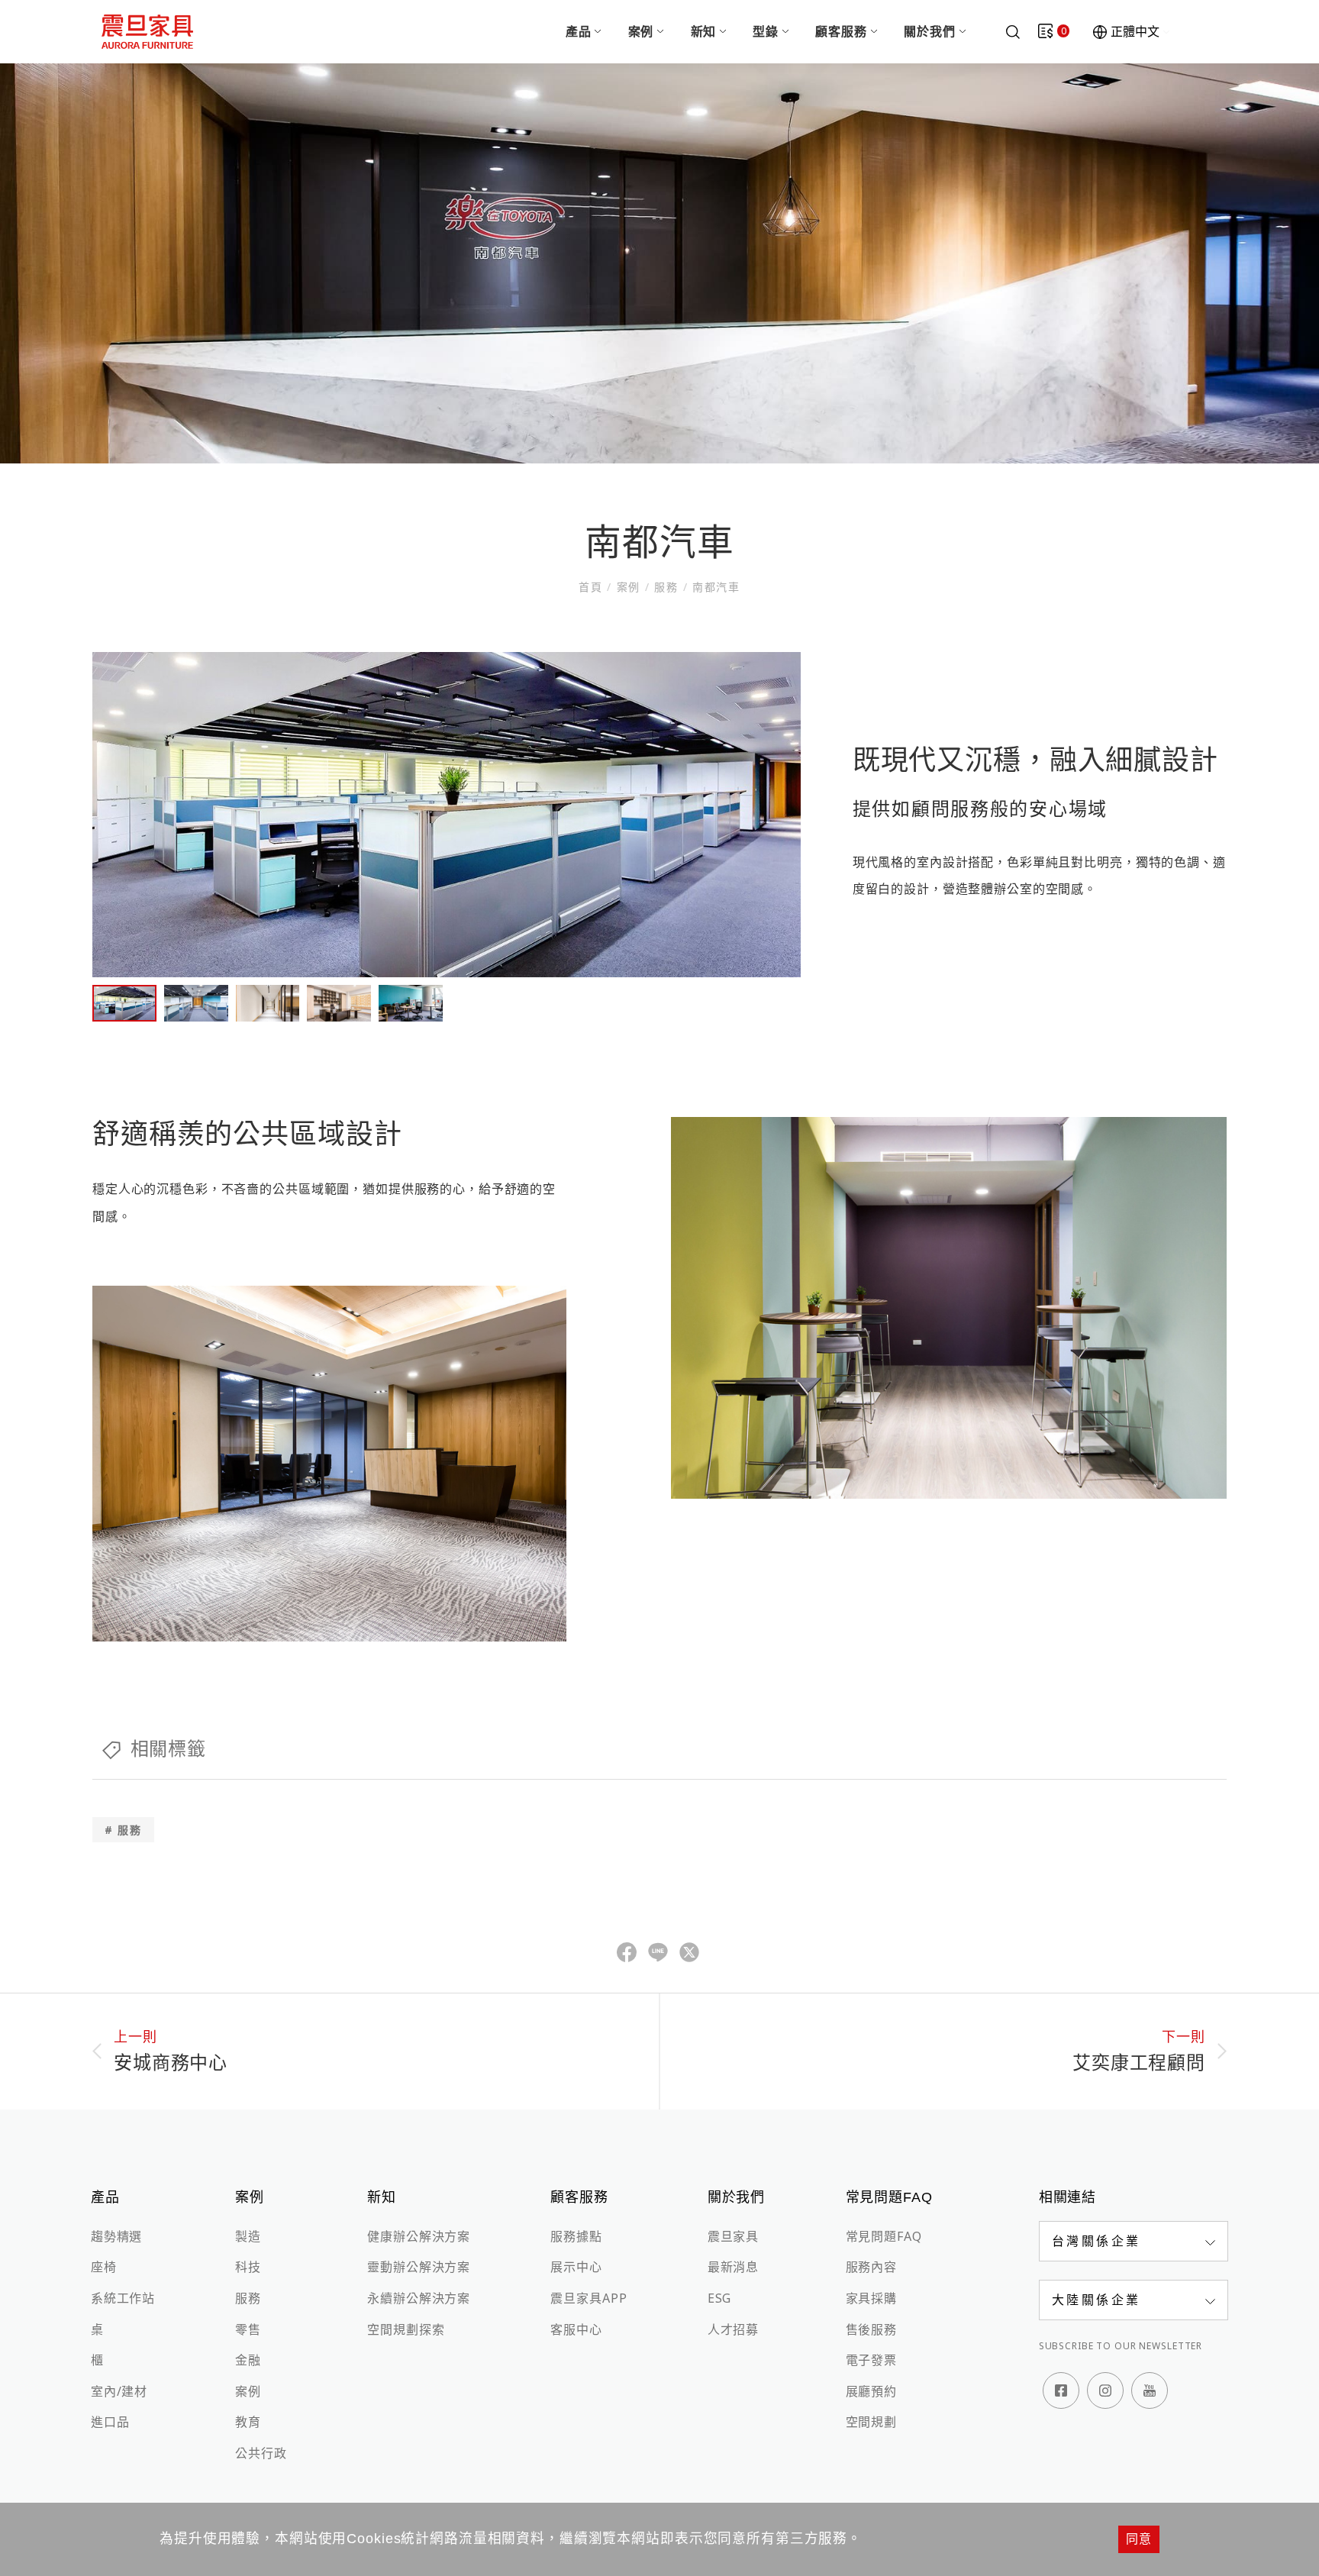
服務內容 (871, 2267)
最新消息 (733, 2267)
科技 (248, 2267)
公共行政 (261, 2453)
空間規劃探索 (406, 2329)
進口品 (110, 2422)
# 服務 (123, 1830)
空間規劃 (871, 2422)
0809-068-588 (1043, 2311)
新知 (704, 31)
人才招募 (733, 2329)
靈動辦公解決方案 (419, 2267)
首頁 (593, 587)
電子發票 (871, 2360)
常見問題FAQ (884, 2236)
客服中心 (576, 2329)
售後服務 (871, 2329)
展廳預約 (871, 2391)
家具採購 (871, 2298)
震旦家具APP (589, 2298)
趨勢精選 (116, 2236)
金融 (248, 2360)
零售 (248, 2329)
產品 (579, 31)
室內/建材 (119, 2391)
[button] (1134, 2241)
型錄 (766, 31)
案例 (641, 31)
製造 (248, 2236)
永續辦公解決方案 (419, 2298)
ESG (720, 2298)
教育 (248, 2422)
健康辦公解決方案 (419, 2236)
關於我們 (929, 31)
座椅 (104, 2267)
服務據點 (576, 2236)
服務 (667, 587)
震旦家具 (733, 2236)
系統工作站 (123, 2298)
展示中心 (576, 2267)
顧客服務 (841, 31)
